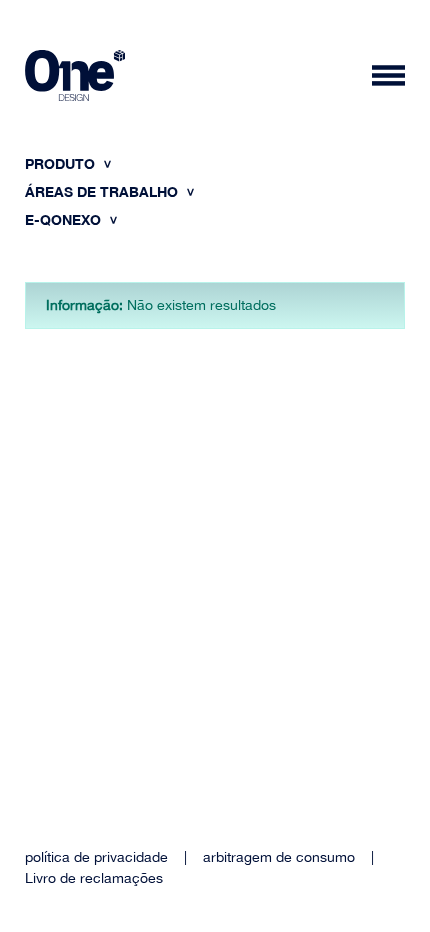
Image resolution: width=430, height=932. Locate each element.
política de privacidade (96, 857)
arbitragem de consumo (279, 857)
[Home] (75, 78)
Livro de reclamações (94, 878)
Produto (62, 163)
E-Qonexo (65, 219)
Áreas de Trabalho (103, 191)
